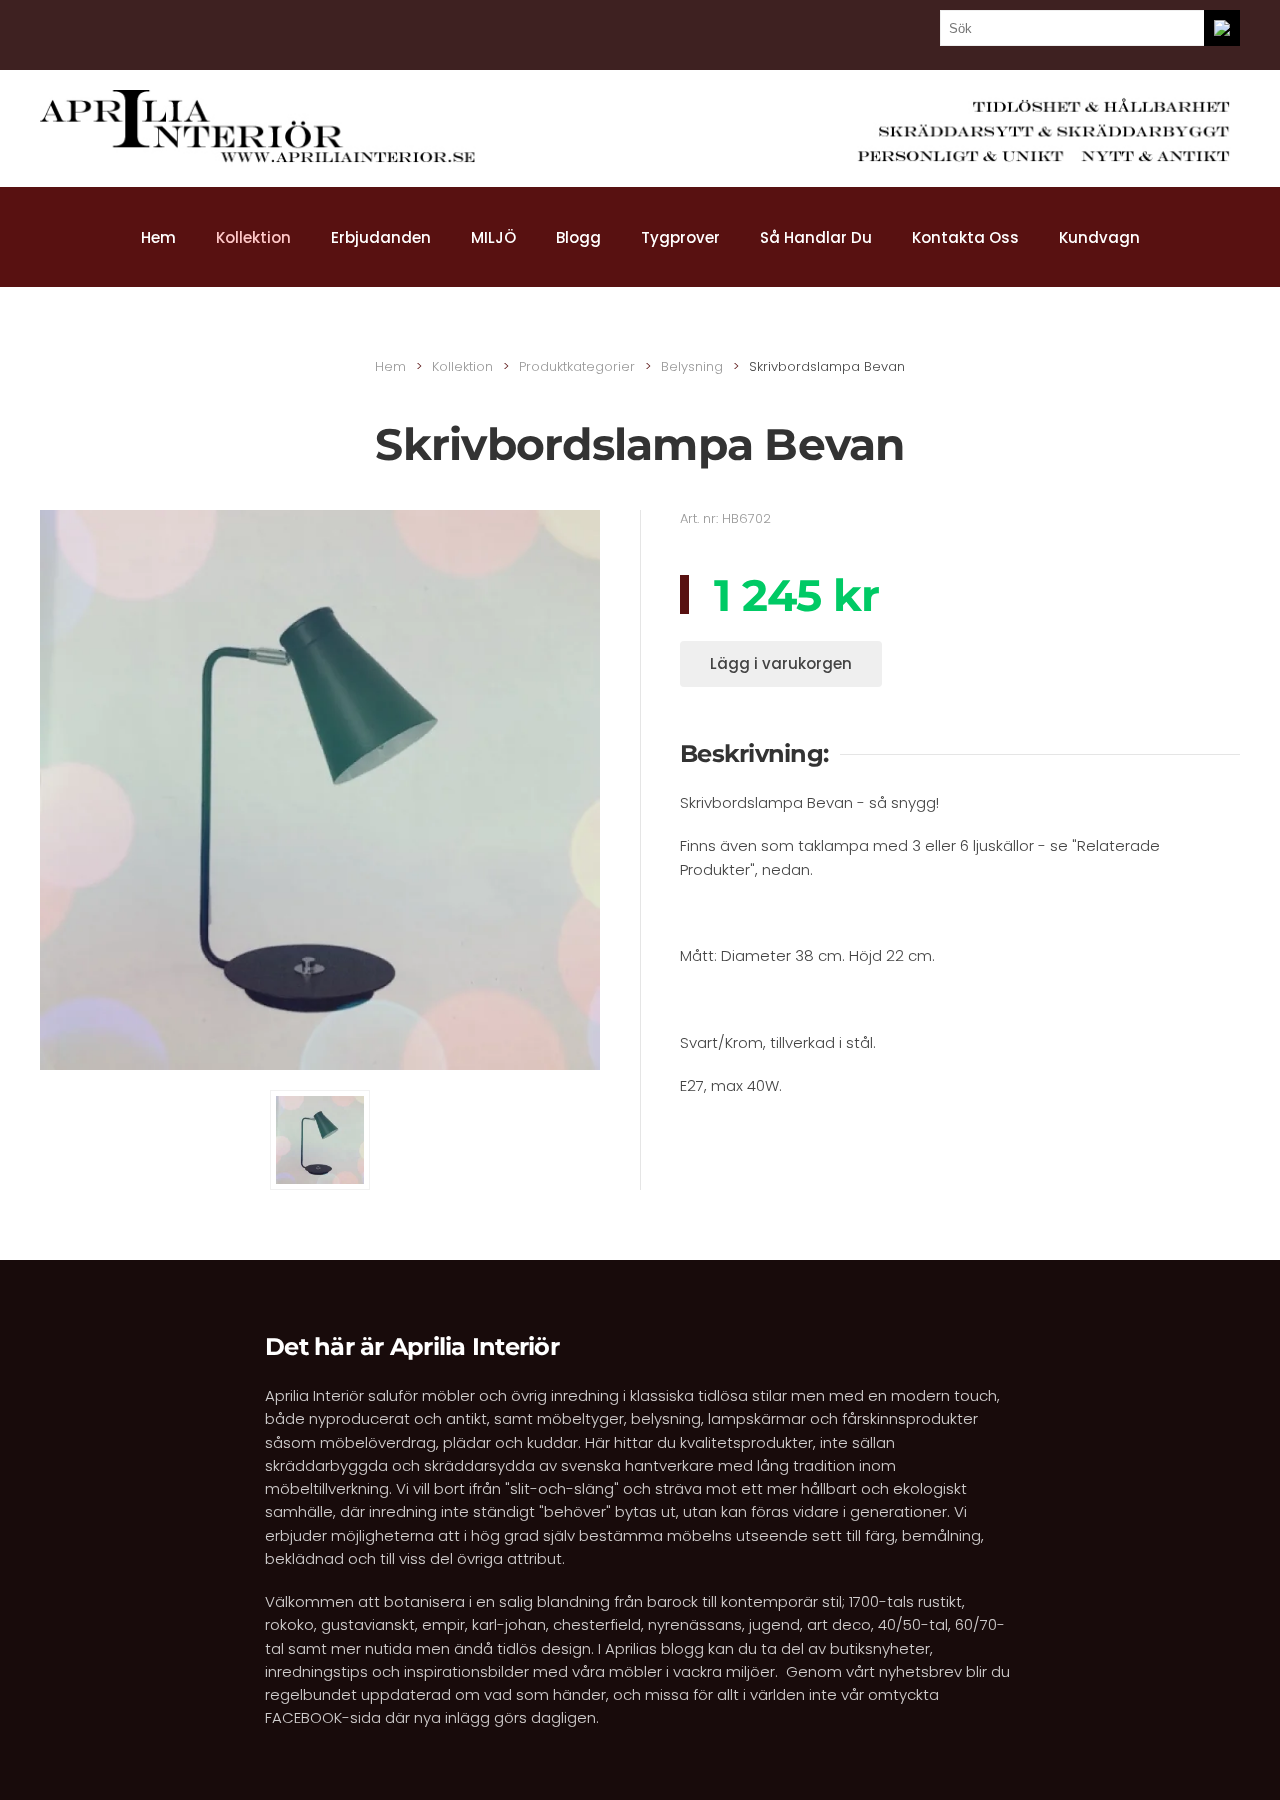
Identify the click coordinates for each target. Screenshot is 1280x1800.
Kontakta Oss (965, 237)
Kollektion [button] (253, 237)
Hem (158, 237)
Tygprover (680, 237)
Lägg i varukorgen (781, 663)
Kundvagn (1099, 237)
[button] (320, 1140)
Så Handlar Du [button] (816, 237)
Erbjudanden (381, 237)
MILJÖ (493, 237)
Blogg (578, 237)
